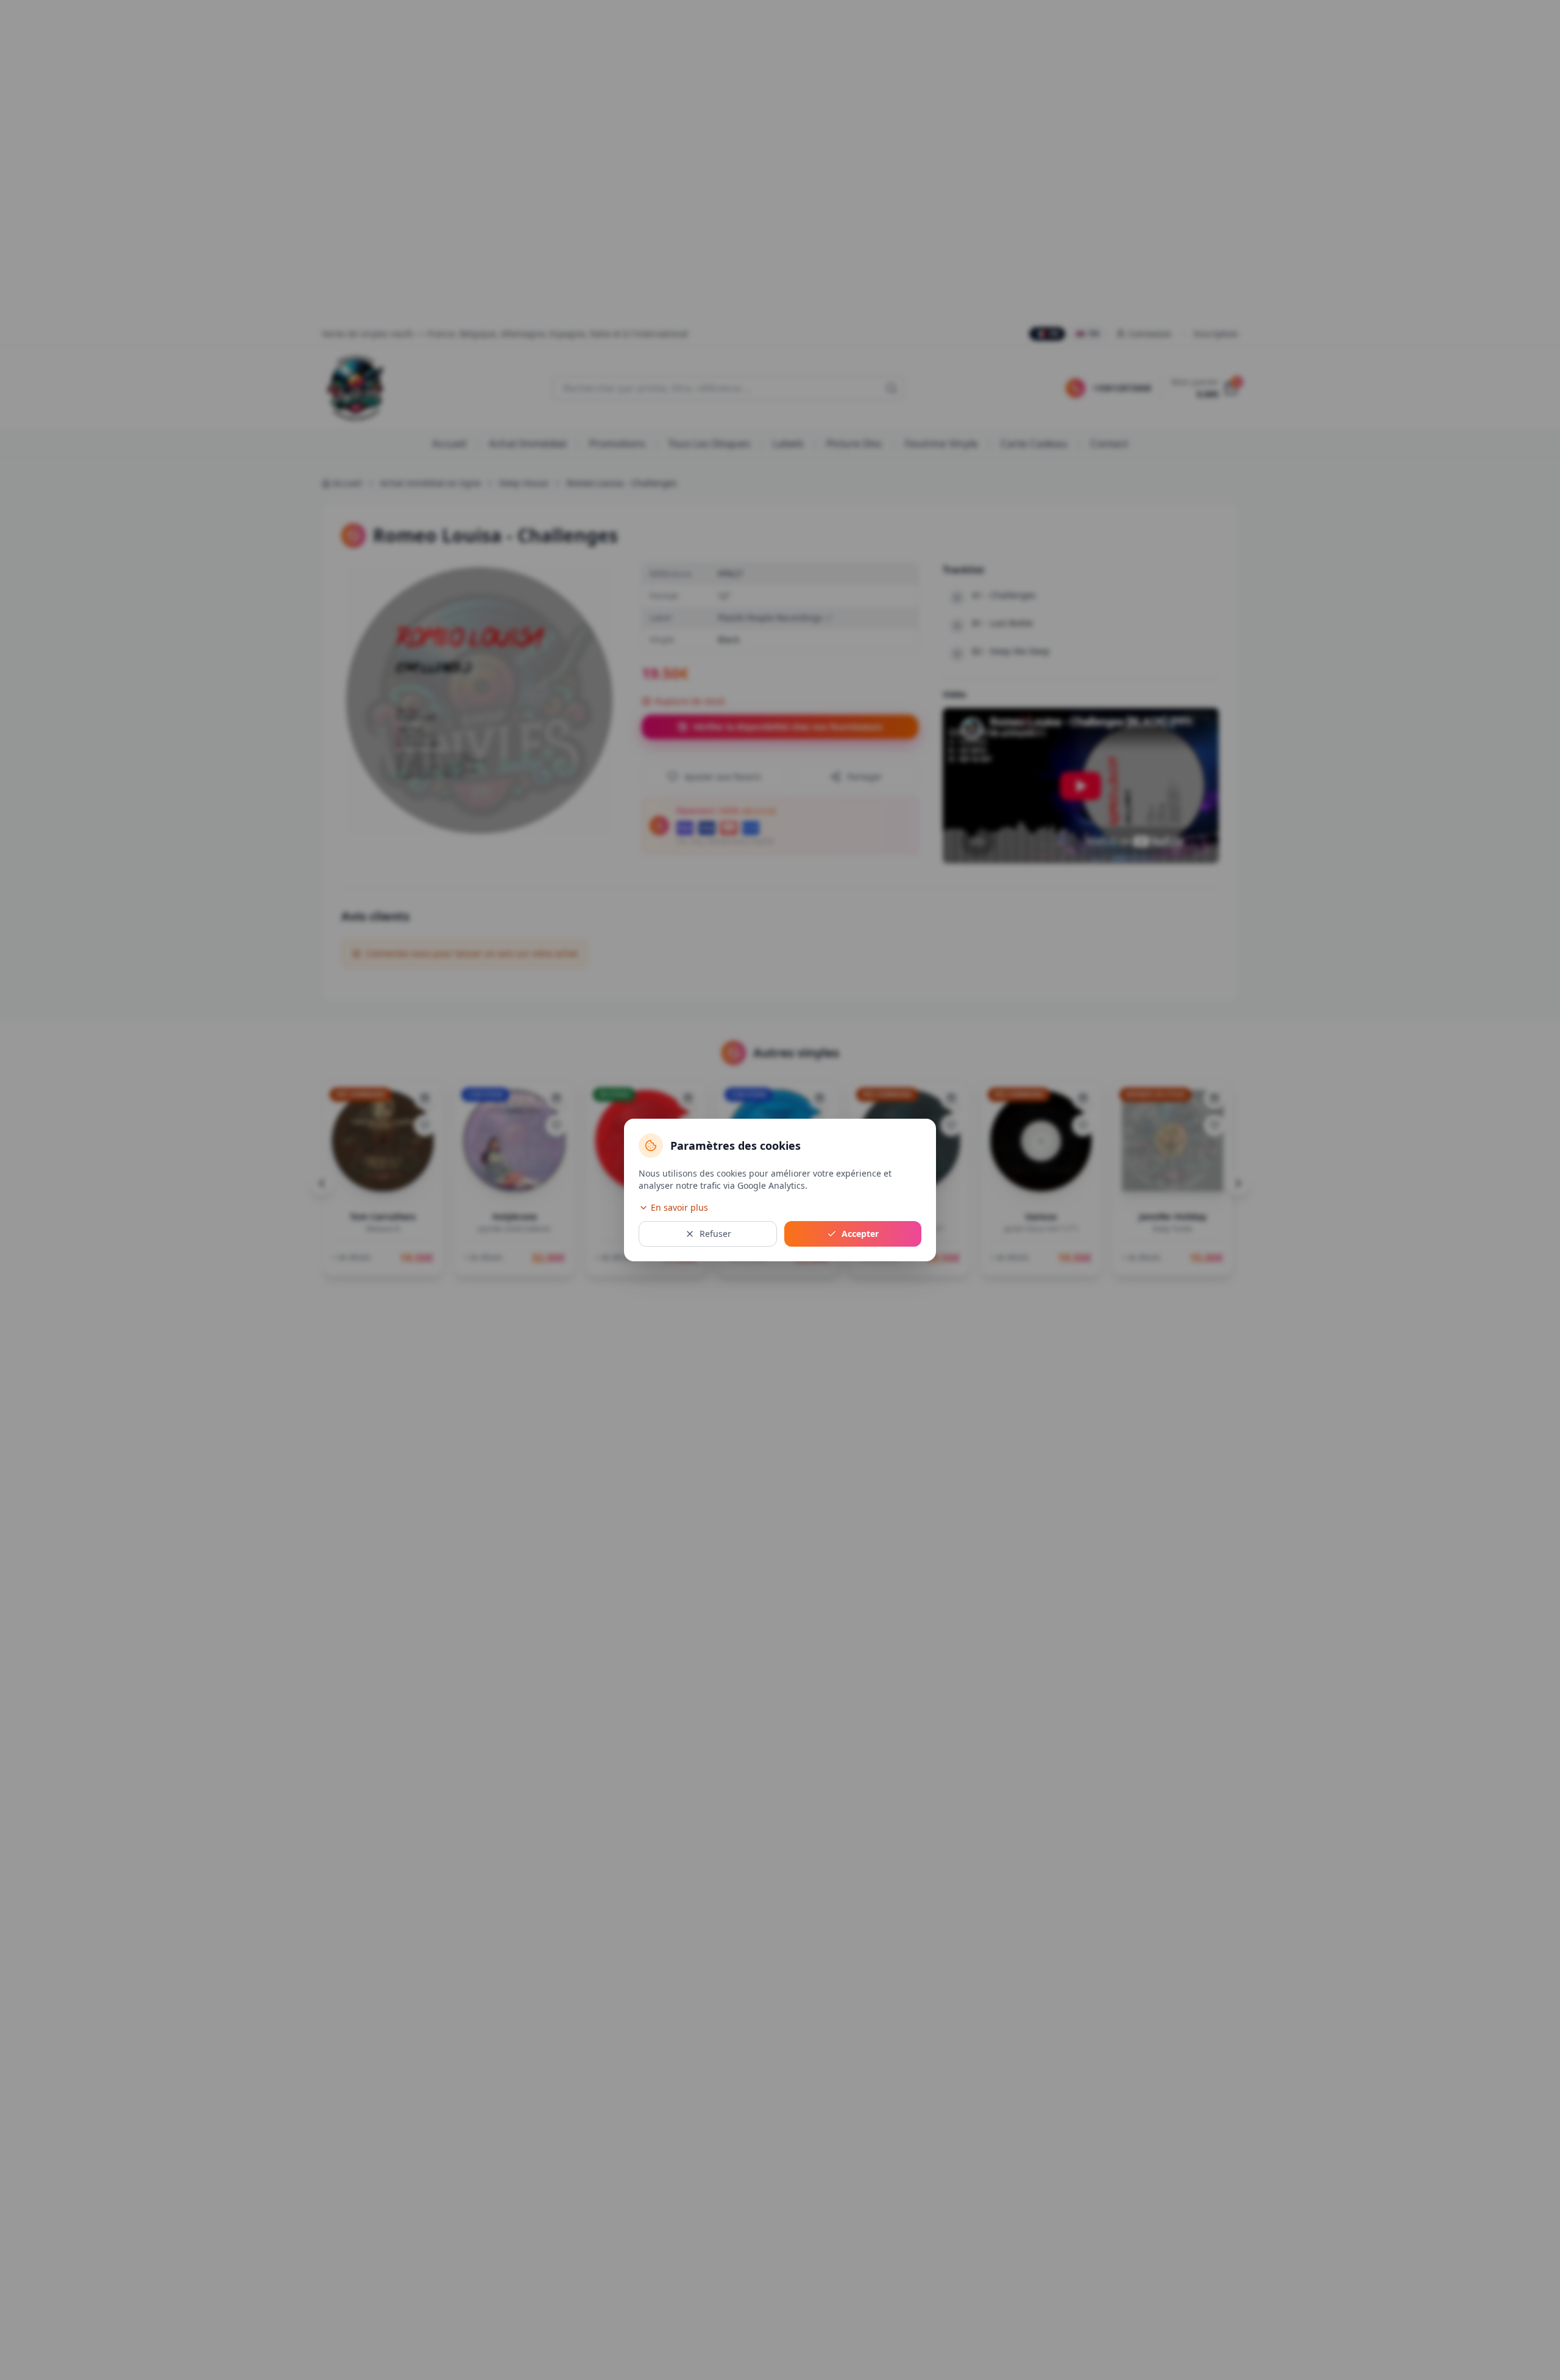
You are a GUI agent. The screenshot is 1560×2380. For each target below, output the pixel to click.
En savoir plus (679, 1207)
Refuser (715, 1234)
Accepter (860, 1234)
